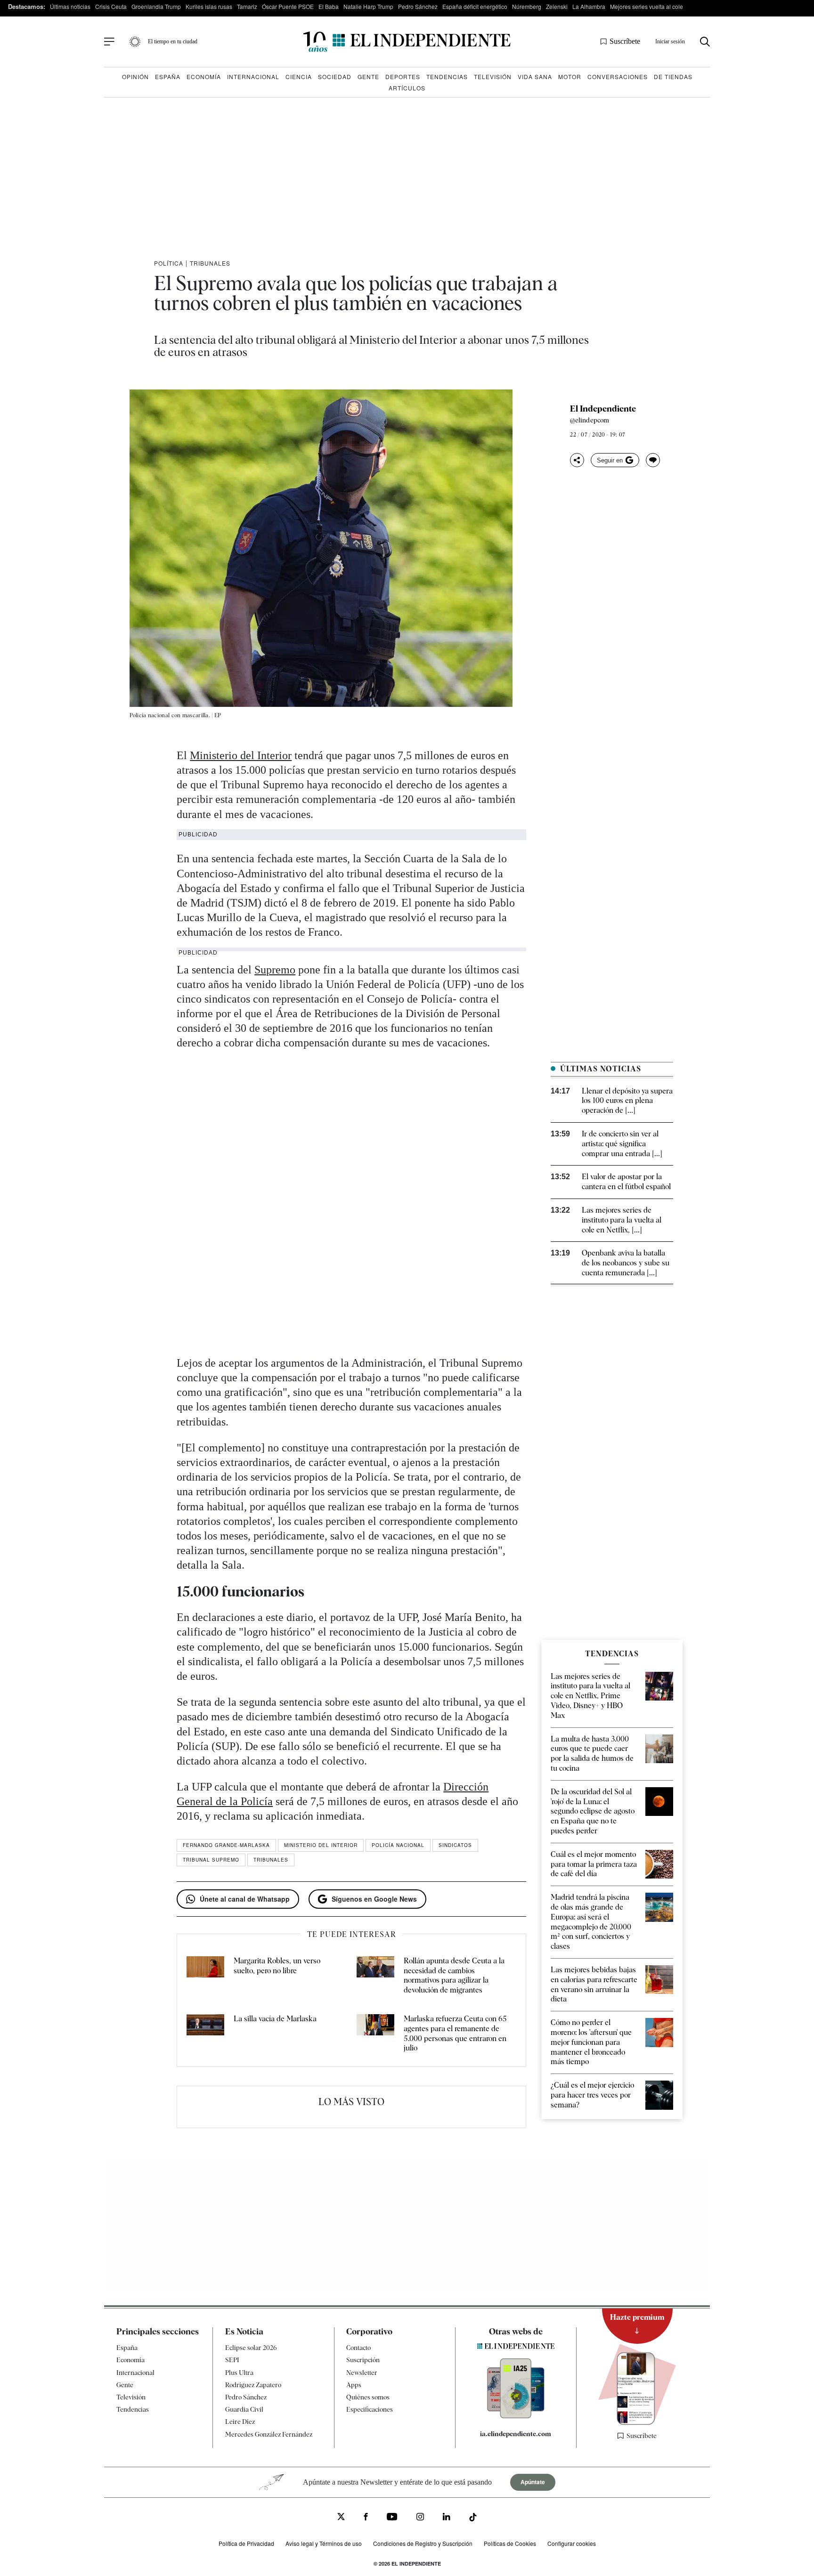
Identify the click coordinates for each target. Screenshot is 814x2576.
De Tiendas (673, 77)
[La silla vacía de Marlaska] (205, 2034)
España (168, 77)
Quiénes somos (368, 2397)
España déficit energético (475, 6)
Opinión (135, 77)
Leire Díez (240, 2422)
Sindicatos (455, 1845)
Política (169, 263)
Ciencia (299, 77)
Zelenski (557, 6)
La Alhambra (589, 6)
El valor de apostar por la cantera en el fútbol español (626, 1182)
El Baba (329, 6)
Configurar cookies (572, 2543)
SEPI (232, 2360)
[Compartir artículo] (577, 460)
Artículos (407, 88)
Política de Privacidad (246, 2543)
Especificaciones (370, 2409)
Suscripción (363, 2360)
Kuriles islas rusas (209, 6)
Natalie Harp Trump (368, 6)
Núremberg (527, 6)
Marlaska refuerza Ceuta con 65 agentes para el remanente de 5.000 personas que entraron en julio (455, 2033)
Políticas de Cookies (510, 2543)
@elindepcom (590, 420)
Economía (204, 77)
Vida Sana (535, 77)
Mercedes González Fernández (269, 2434)
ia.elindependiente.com (516, 2434)
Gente (368, 77)
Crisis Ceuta (111, 6)
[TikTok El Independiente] (473, 2519)
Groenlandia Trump (156, 6)
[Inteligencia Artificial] (516, 2416)
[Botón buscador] (705, 42)
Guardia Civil (244, 2409)
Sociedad (335, 77)
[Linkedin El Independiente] (447, 2518)
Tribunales (210, 263)
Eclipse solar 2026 (251, 2348)
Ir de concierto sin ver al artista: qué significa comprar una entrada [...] (622, 1144)
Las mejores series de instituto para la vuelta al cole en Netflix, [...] (622, 1220)
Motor (570, 77)
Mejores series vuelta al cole (647, 6)
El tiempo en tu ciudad (173, 41)
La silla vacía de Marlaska (275, 2019)
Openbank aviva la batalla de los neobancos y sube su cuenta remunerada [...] (626, 1263)
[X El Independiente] (341, 2518)
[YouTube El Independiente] (392, 2518)
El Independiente (603, 409)
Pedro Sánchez (418, 6)
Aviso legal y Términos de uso (324, 2543)
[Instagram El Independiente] (420, 2518)
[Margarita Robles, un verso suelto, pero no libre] (205, 1976)
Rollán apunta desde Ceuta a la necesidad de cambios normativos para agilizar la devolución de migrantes (454, 1975)
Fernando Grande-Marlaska (226, 1845)
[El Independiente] (407, 42)
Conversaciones (618, 77)
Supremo (275, 970)
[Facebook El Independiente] (366, 2518)
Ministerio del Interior (241, 755)
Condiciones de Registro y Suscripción (423, 2543)
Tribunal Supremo (211, 1860)
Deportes (403, 77)
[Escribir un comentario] (653, 460)
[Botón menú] (109, 42)
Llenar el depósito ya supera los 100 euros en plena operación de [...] (627, 1101)
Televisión (493, 77)
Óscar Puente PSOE (288, 6)
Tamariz (247, 6)
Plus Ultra (239, 2373)
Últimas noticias (70, 6)
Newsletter (362, 2373)
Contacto (358, 2348)
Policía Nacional (398, 1845)
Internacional (253, 77)
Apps (354, 2385)
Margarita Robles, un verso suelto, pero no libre (277, 1966)
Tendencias (447, 77)
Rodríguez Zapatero (253, 2385)
